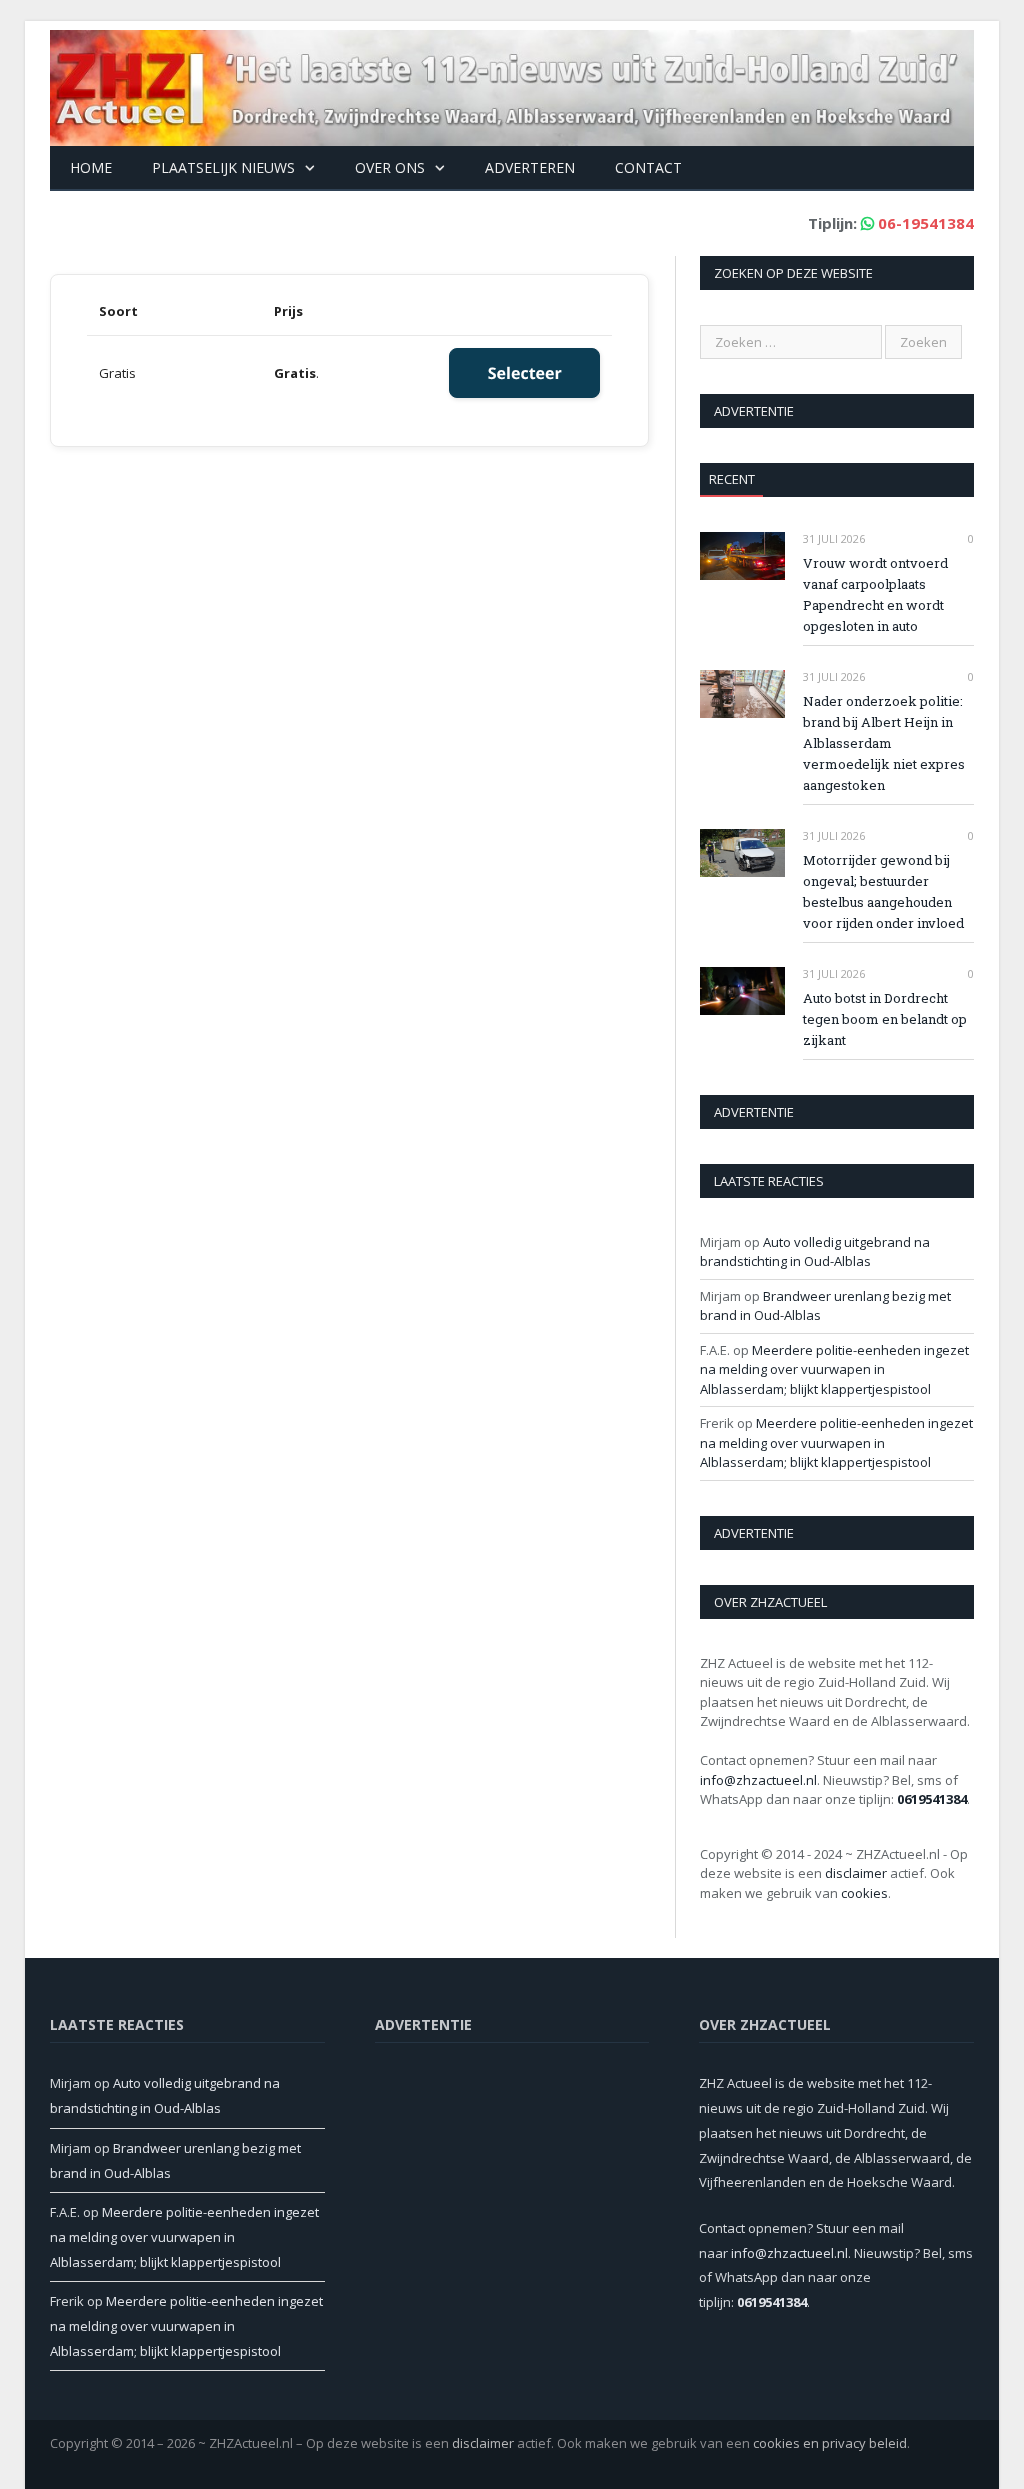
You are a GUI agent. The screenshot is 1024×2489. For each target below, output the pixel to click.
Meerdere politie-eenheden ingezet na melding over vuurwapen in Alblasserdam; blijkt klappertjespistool (834, 1369)
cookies (864, 1893)
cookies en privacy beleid (830, 2443)
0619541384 (932, 1799)
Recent (732, 479)
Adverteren (530, 167)
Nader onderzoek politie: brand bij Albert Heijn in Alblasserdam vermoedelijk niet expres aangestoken (884, 743)
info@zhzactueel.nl (758, 1780)
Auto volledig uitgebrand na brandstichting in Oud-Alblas (815, 1252)
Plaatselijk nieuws (223, 167)
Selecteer (525, 373)
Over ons (390, 167)
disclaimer (856, 1873)
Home (91, 167)
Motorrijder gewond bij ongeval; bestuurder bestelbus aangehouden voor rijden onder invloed (883, 891)
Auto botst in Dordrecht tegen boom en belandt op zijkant (885, 1019)
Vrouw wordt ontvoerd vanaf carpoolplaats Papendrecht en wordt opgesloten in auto (875, 594)
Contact (648, 167)
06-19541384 (926, 223)
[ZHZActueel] (512, 83)
